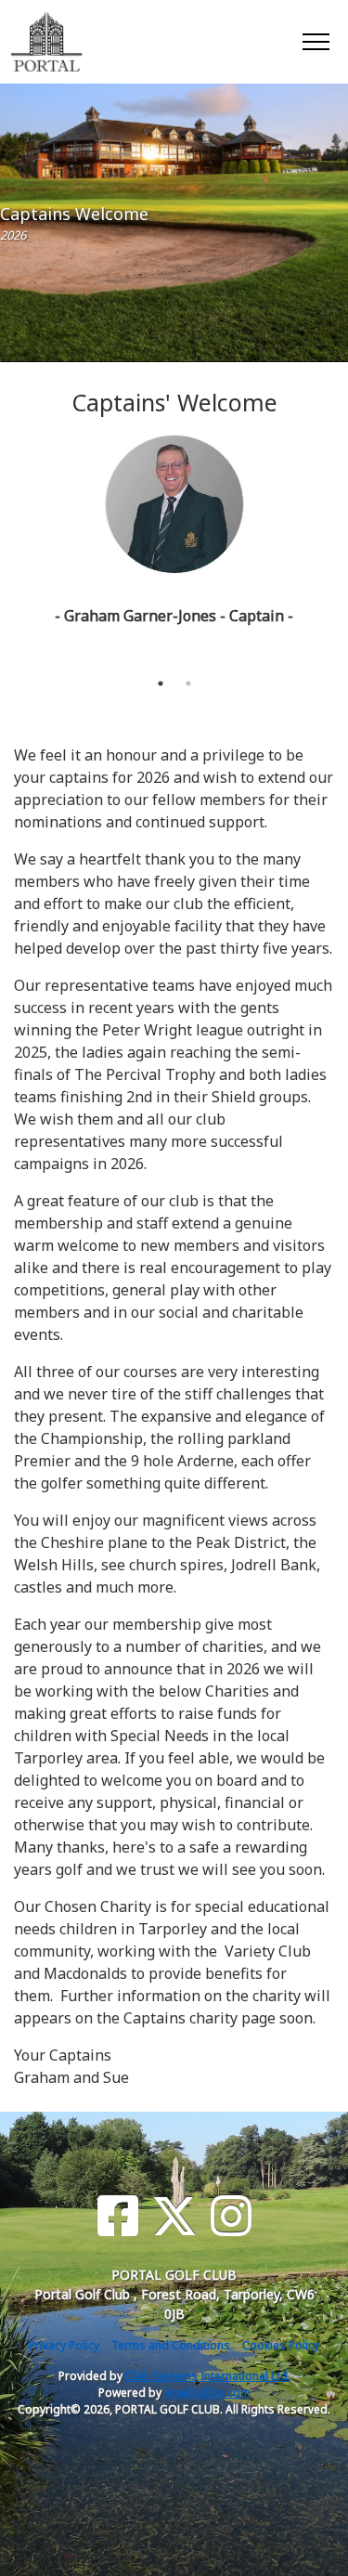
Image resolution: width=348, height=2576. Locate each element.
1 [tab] (161, 683)
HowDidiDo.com (207, 2393)
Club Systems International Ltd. (208, 2376)
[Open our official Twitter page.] (174, 2216)
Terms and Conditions (171, 2345)
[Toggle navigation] (315, 41)
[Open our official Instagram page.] (231, 2216)
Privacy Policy (64, 2345)
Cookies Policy (281, 2345)
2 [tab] (188, 683)
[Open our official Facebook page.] (118, 2216)
